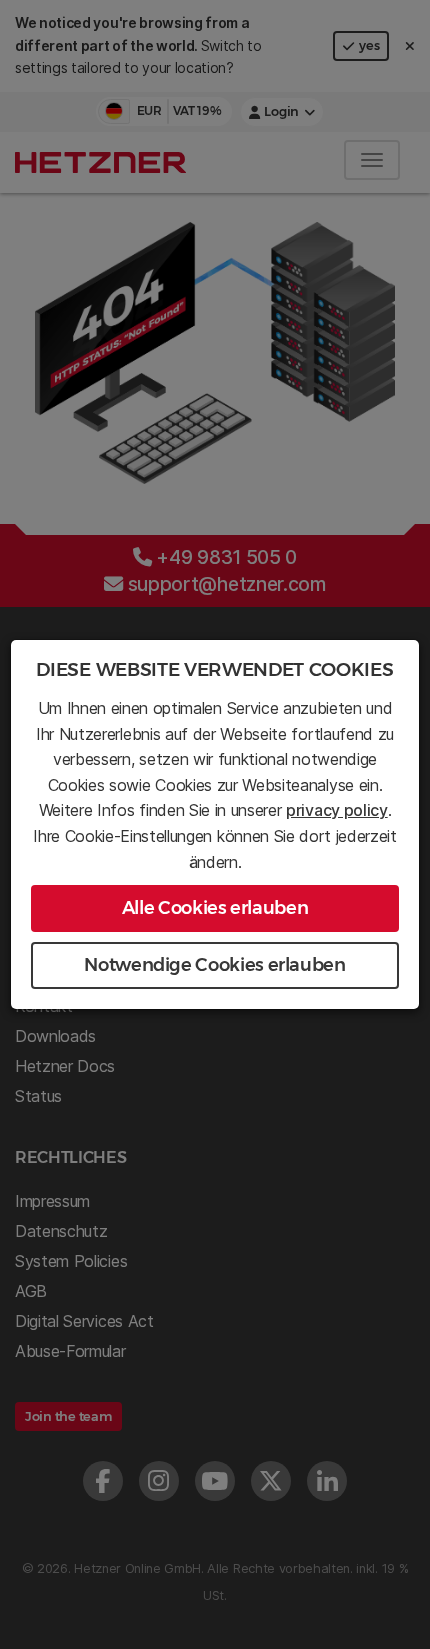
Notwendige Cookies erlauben (214, 965)
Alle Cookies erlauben (215, 908)
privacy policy (337, 810)
